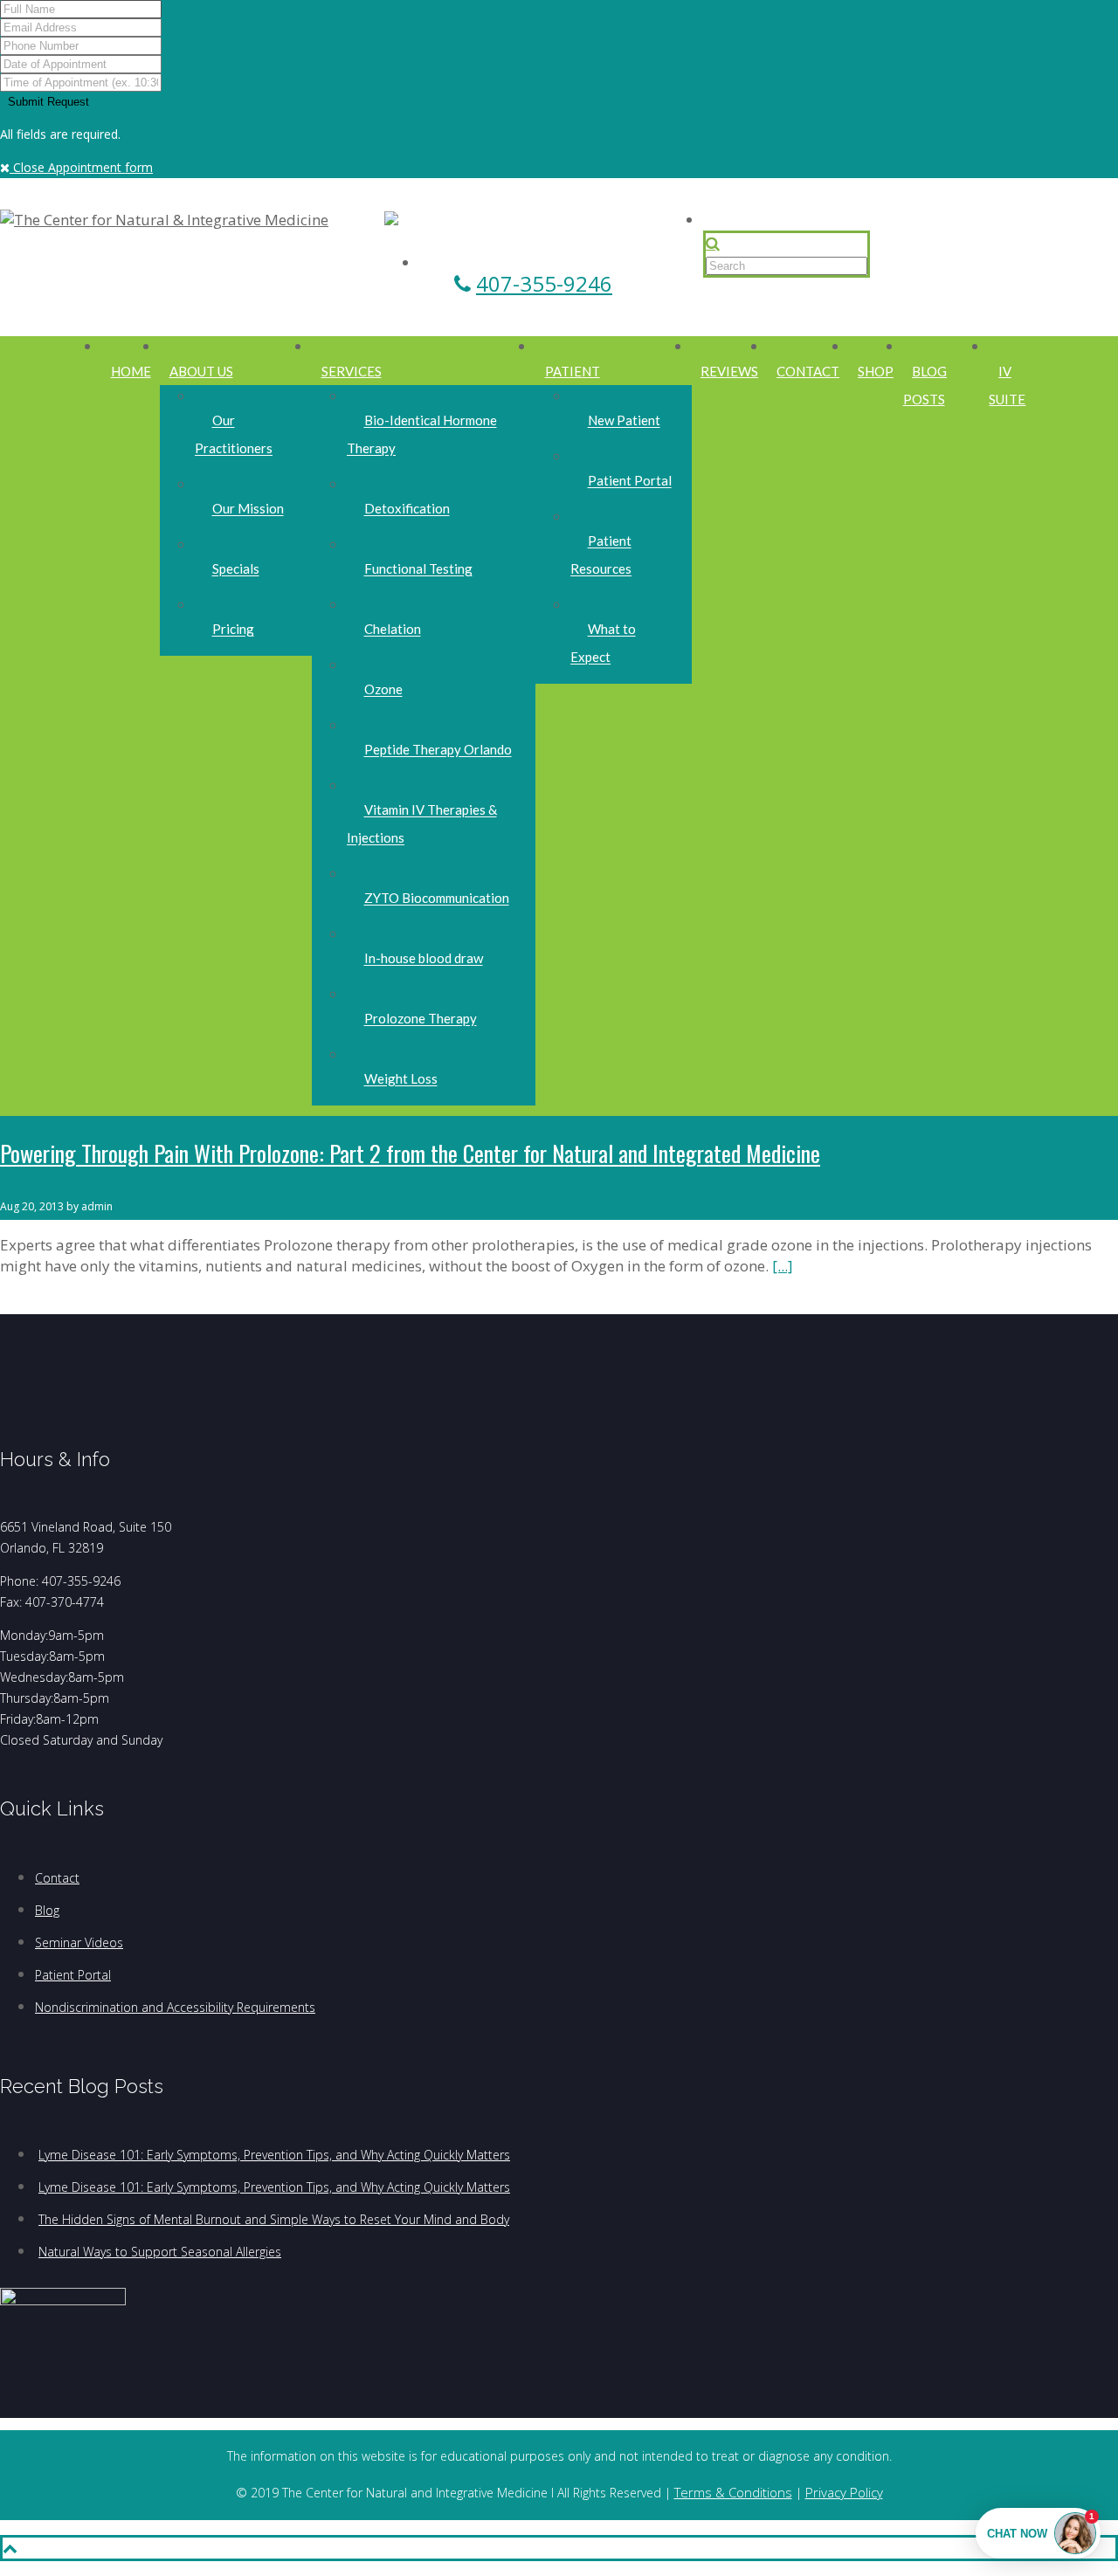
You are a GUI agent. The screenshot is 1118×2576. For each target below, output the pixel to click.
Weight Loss (401, 1079)
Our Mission (248, 509)
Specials (236, 569)
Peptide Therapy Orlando (438, 750)
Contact (808, 371)
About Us (201, 371)
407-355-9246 (544, 283)
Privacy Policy (844, 2492)
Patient (573, 371)
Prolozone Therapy (421, 1019)
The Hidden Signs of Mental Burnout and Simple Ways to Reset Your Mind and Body (274, 2219)
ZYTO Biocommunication (437, 899)
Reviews (729, 371)
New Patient (624, 421)
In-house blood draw (424, 959)
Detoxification (407, 509)
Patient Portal (630, 481)
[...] (783, 1266)
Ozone (383, 690)
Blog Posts (925, 385)
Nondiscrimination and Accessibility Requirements (175, 2007)
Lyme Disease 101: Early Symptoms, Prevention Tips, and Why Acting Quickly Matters (274, 2155)
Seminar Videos (79, 1942)
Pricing (233, 630)
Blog (47, 1910)
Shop (876, 371)
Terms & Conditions (733, 2492)
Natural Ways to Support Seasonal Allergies (160, 2252)
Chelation (393, 630)
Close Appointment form (81, 167)
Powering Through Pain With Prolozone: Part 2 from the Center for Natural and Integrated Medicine (410, 1153)
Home (131, 371)
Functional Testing (418, 569)
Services (352, 371)
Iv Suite (1007, 385)
